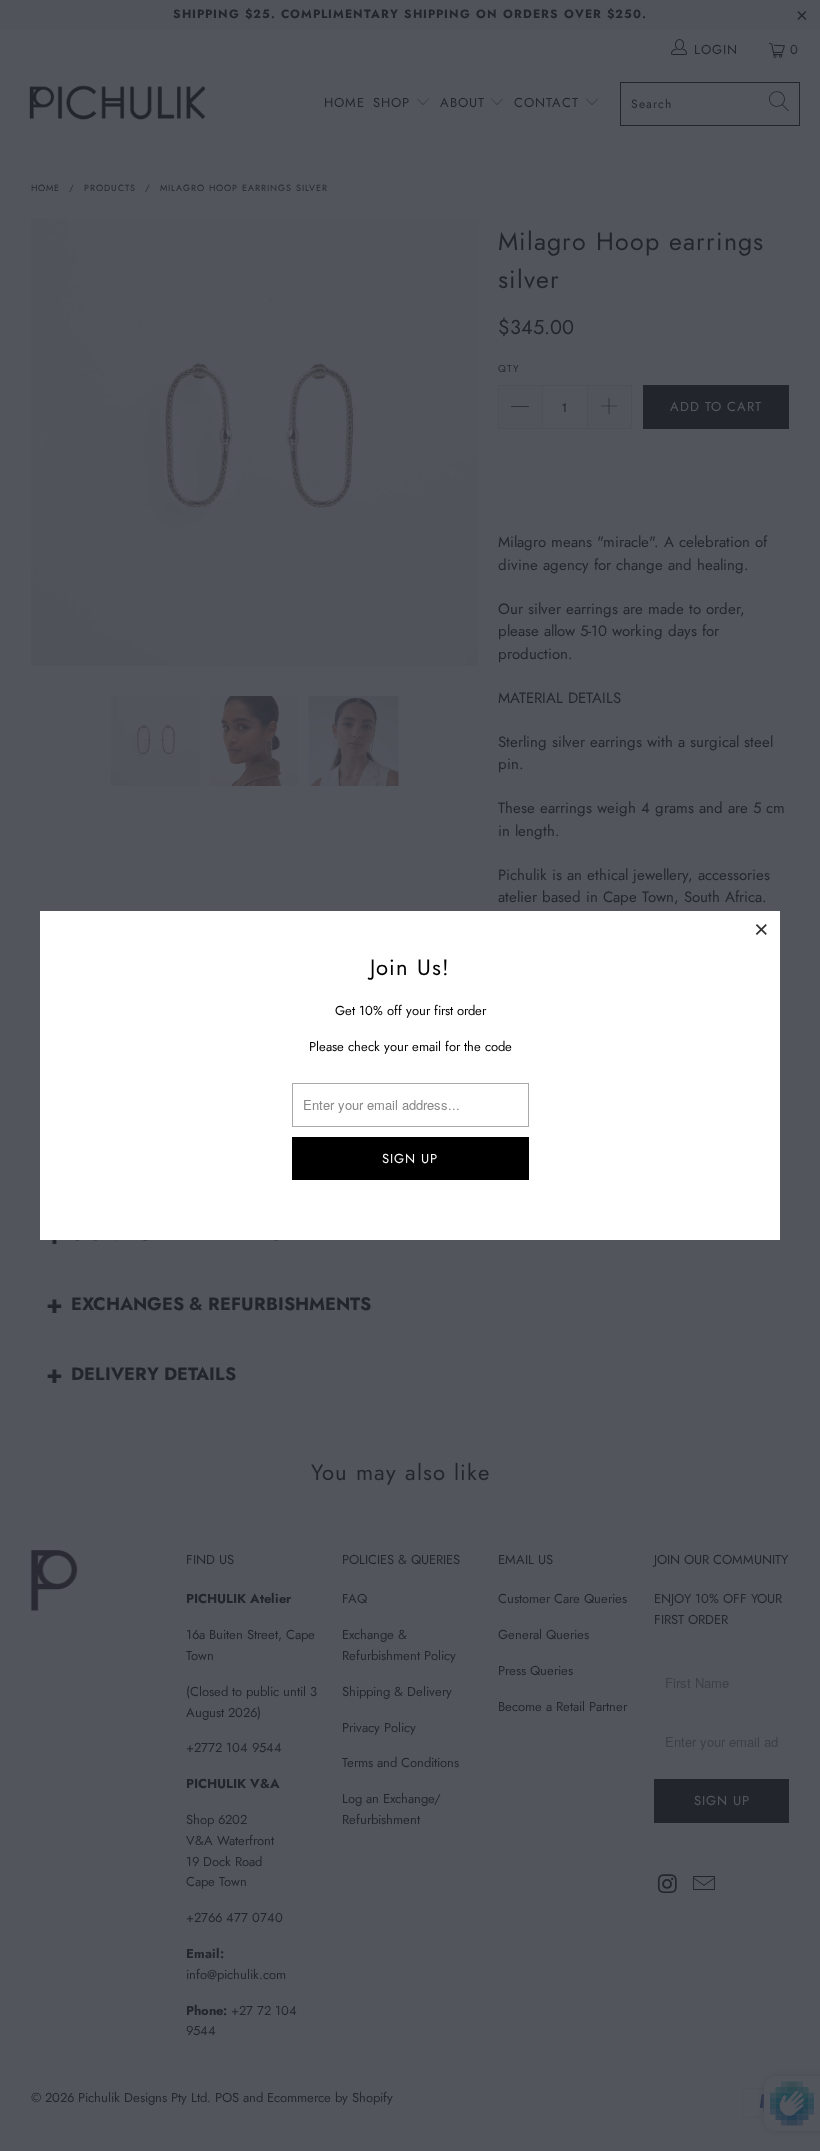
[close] (762, 929)
